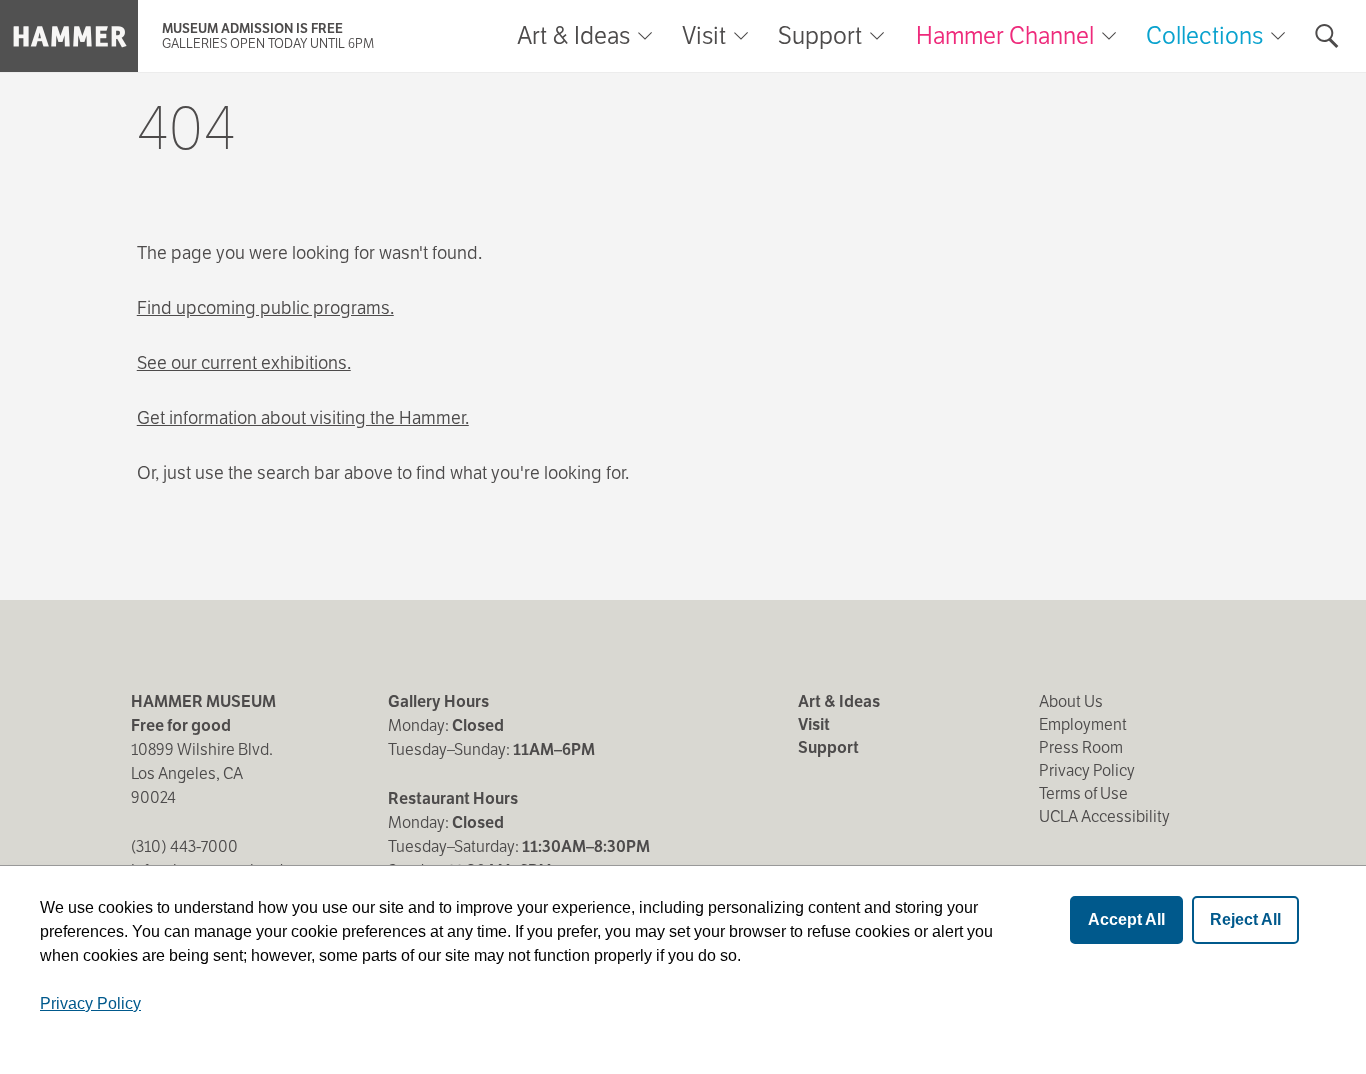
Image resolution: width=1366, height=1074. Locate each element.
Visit (704, 36)
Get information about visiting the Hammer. (303, 417)
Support (820, 36)
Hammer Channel (1005, 35)
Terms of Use (1083, 793)
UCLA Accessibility (1104, 816)
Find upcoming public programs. (265, 307)
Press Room (1081, 747)
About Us (1071, 701)
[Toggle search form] (1327, 36)
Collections (1204, 35)
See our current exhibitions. (244, 362)
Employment (1083, 724)
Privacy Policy (1087, 770)
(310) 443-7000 (184, 846)
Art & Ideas (573, 36)
